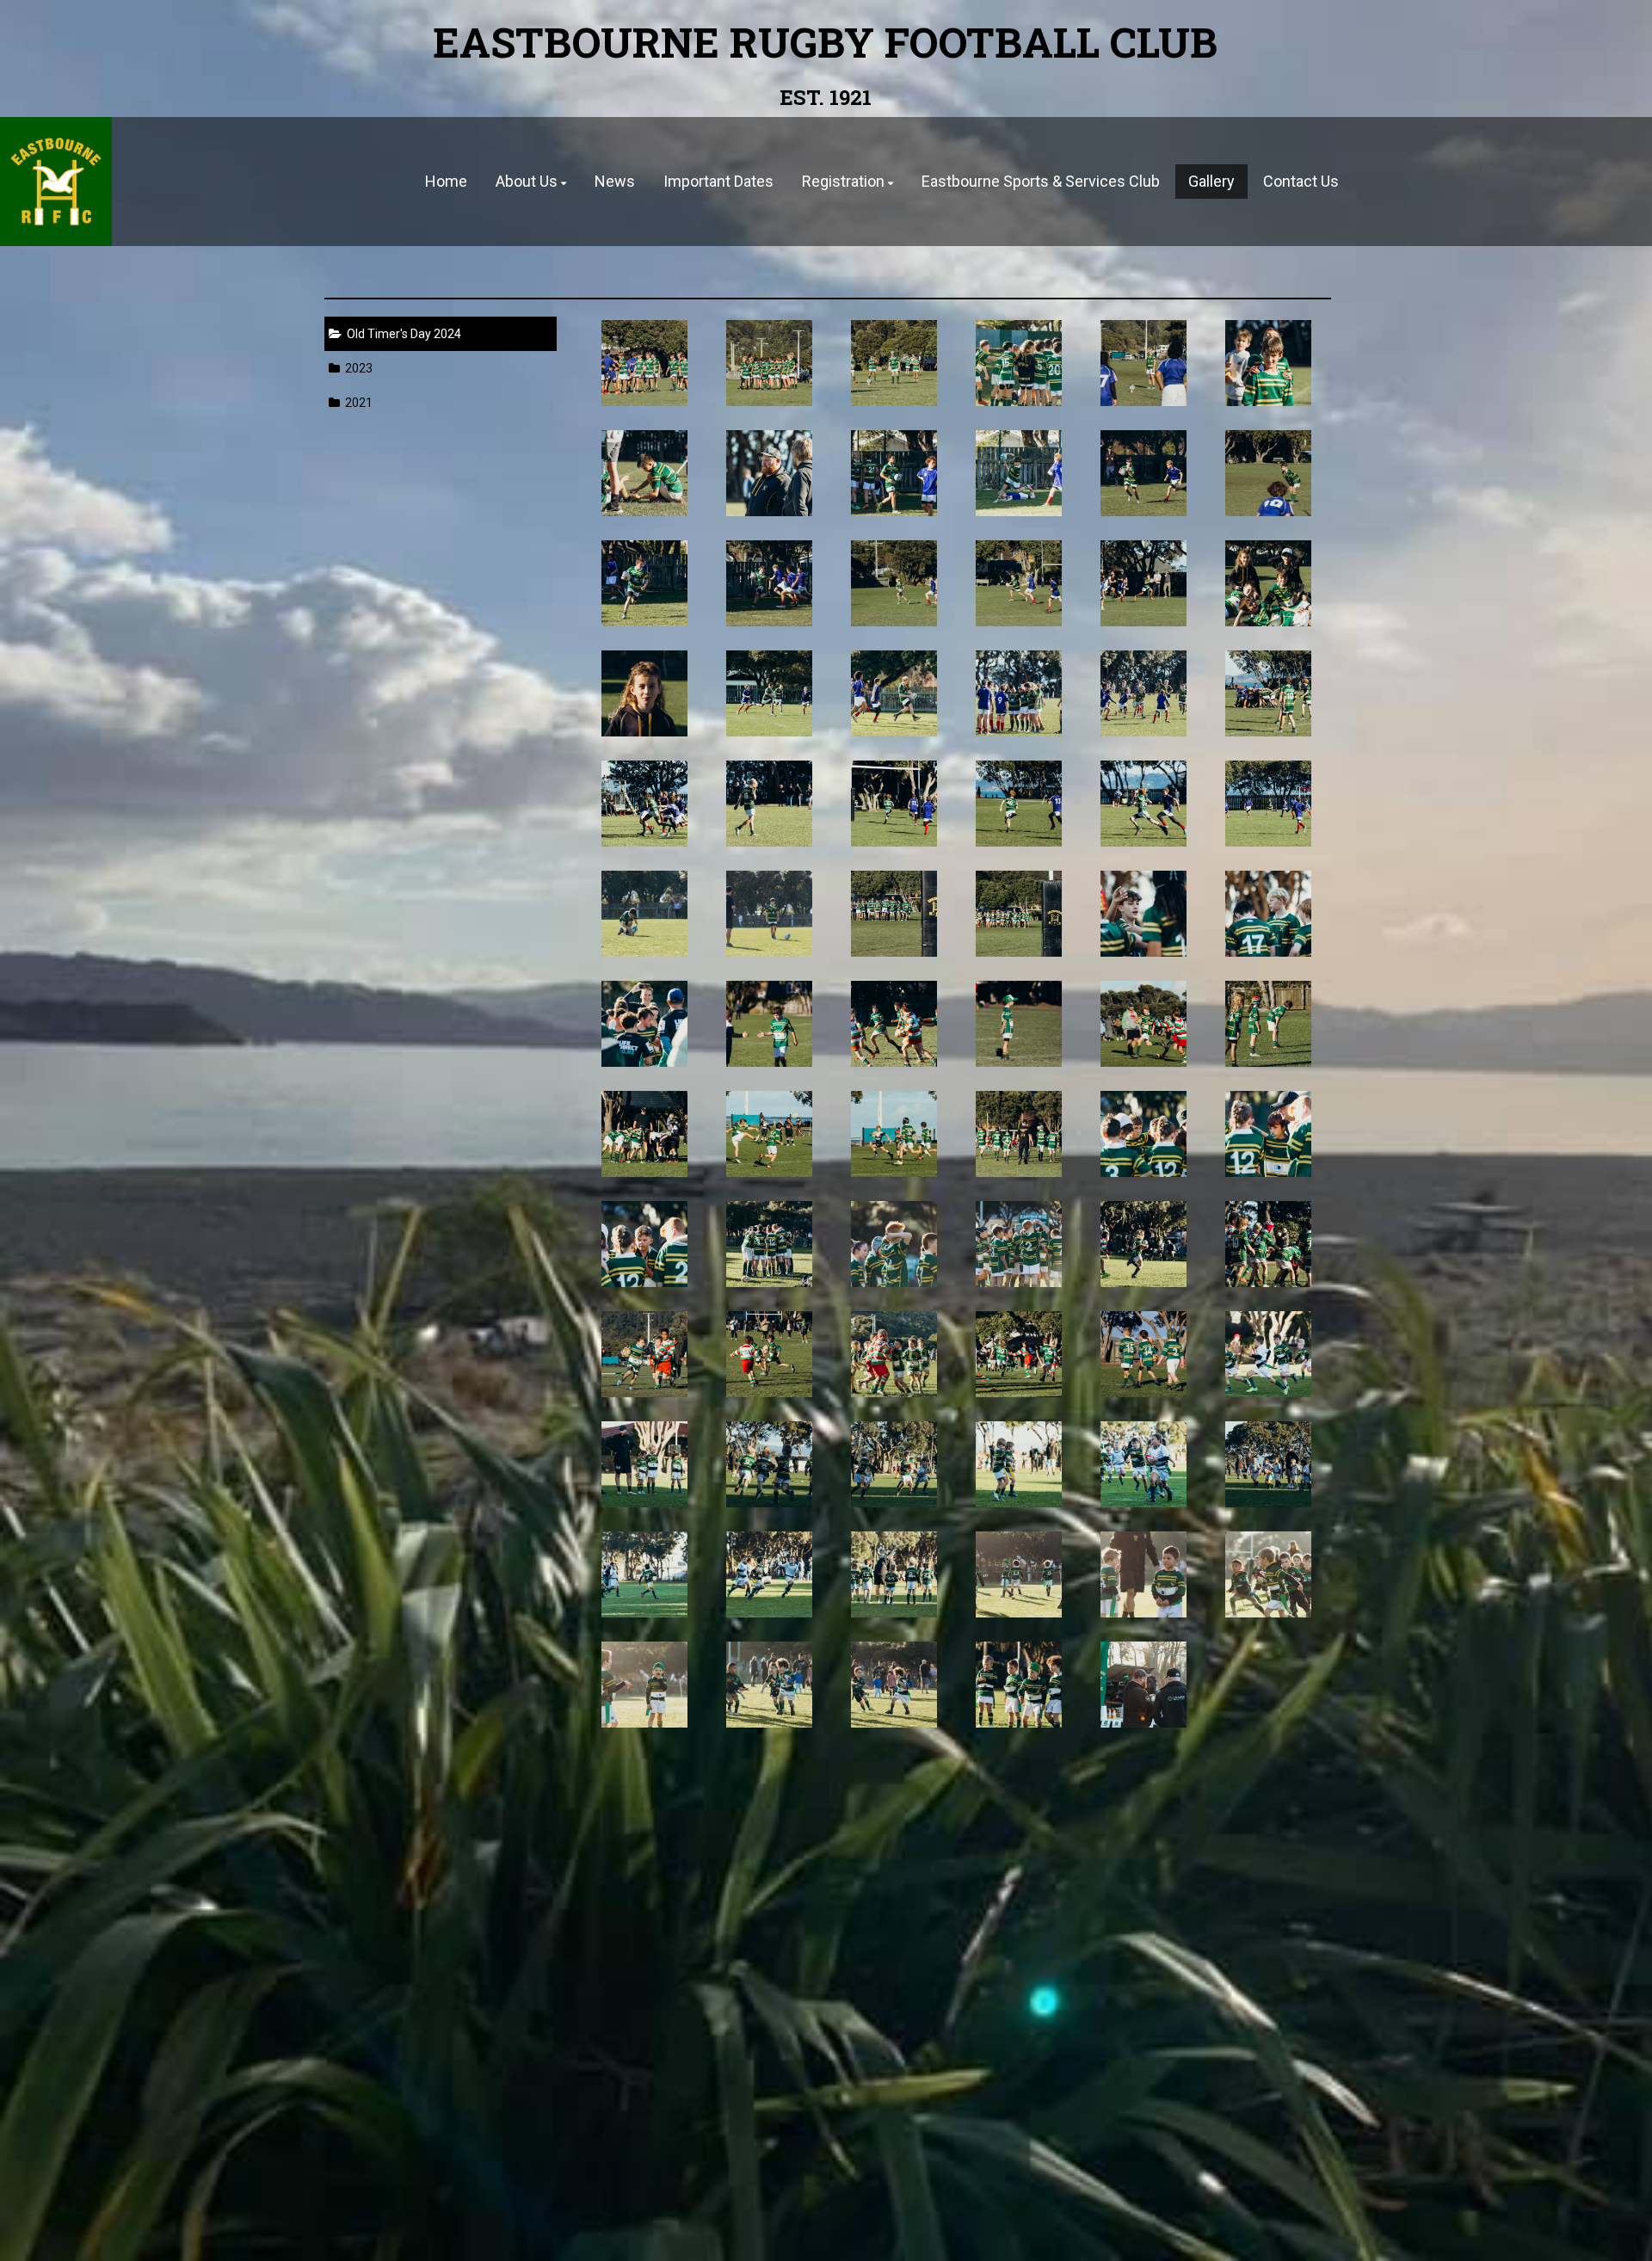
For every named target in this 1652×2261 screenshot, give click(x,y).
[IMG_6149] (1144, 914)
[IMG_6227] (770, 693)
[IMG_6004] (1144, 1024)
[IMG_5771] (894, 1464)
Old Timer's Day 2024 (401, 334)
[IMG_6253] (770, 583)
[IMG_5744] (1019, 1574)
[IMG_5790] (1144, 1354)
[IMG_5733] (645, 1685)
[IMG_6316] (894, 363)
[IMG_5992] (645, 1134)
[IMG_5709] (1144, 1685)
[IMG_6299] (1144, 363)
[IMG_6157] (894, 914)
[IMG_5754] (770, 1574)
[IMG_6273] (1144, 473)
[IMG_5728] (894, 1685)
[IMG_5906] (770, 1354)
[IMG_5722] (1019, 1685)
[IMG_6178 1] (894, 804)
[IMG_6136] (770, 1024)
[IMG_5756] (645, 1574)
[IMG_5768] (1019, 1464)
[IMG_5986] (770, 1134)
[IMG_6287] (770, 473)
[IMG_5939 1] (1019, 1244)
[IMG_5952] (1144, 1134)
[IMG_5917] (645, 1354)
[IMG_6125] (1019, 1024)
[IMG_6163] (645, 914)
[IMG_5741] (1144, 1574)
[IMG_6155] (1019, 914)
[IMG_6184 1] (645, 804)
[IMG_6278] (1019, 473)
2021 (356, 403)
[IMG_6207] (1144, 693)
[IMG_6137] (645, 1024)
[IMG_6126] (894, 1024)
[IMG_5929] (1144, 1244)
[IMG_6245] (1144, 583)
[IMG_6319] (770, 363)
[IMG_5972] (894, 1134)
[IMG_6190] (1269, 693)
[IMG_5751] (894, 1574)
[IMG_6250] (894, 583)
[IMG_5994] (1269, 1024)
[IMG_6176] (1019, 804)
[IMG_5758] (1269, 1464)
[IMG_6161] (770, 914)
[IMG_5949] (645, 1244)
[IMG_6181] (770, 804)
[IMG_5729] (770, 1685)
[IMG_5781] (1269, 1354)
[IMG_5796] (1019, 1354)
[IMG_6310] (1019, 363)
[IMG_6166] (1269, 804)
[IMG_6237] (1269, 583)
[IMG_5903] (894, 1354)
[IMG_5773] (770, 1464)
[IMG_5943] (894, 1244)
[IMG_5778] (645, 1464)
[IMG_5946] (770, 1244)
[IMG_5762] (1144, 1464)
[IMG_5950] (1269, 1134)
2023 (356, 368)
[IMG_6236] (645, 693)
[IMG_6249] (1019, 583)
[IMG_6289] (645, 473)
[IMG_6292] (1269, 363)
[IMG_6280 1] (894, 473)
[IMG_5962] (1019, 1134)
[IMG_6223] (894, 693)
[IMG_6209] (1019, 693)
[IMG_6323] (645, 363)
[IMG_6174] (1144, 804)
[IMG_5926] (1269, 1244)
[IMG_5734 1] (1269, 1574)
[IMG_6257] (1269, 473)
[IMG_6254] (645, 583)
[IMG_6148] (1269, 914)
